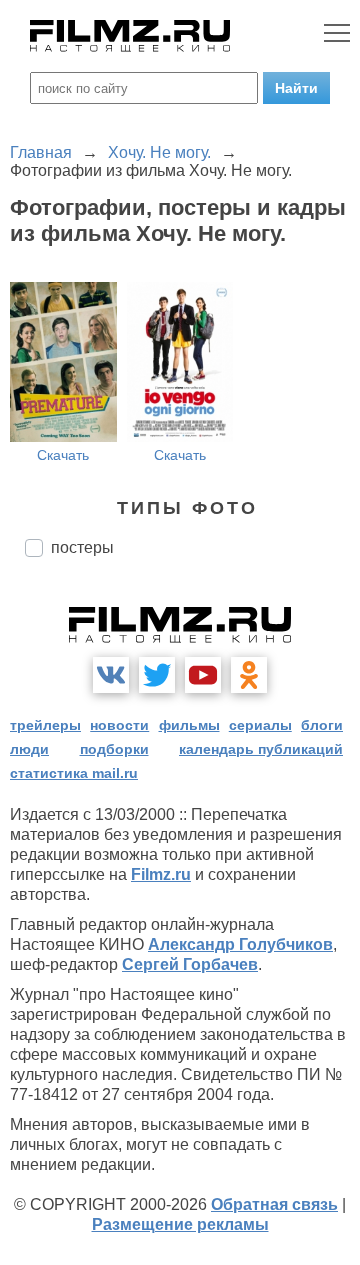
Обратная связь (274, 1204)
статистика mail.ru (74, 773)
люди (29, 749)
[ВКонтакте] (111, 675)
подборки (114, 749)
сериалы (260, 725)
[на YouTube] (203, 675)
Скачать (63, 455)
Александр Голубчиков (240, 944)
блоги (322, 725)
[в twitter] (157, 675)
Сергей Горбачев (190, 964)
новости (119, 725)
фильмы (189, 725)
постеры (82, 547)
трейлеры (45, 725)
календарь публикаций (261, 749)
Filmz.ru (161, 874)
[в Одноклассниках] (249, 675)
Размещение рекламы (180, 1224)
